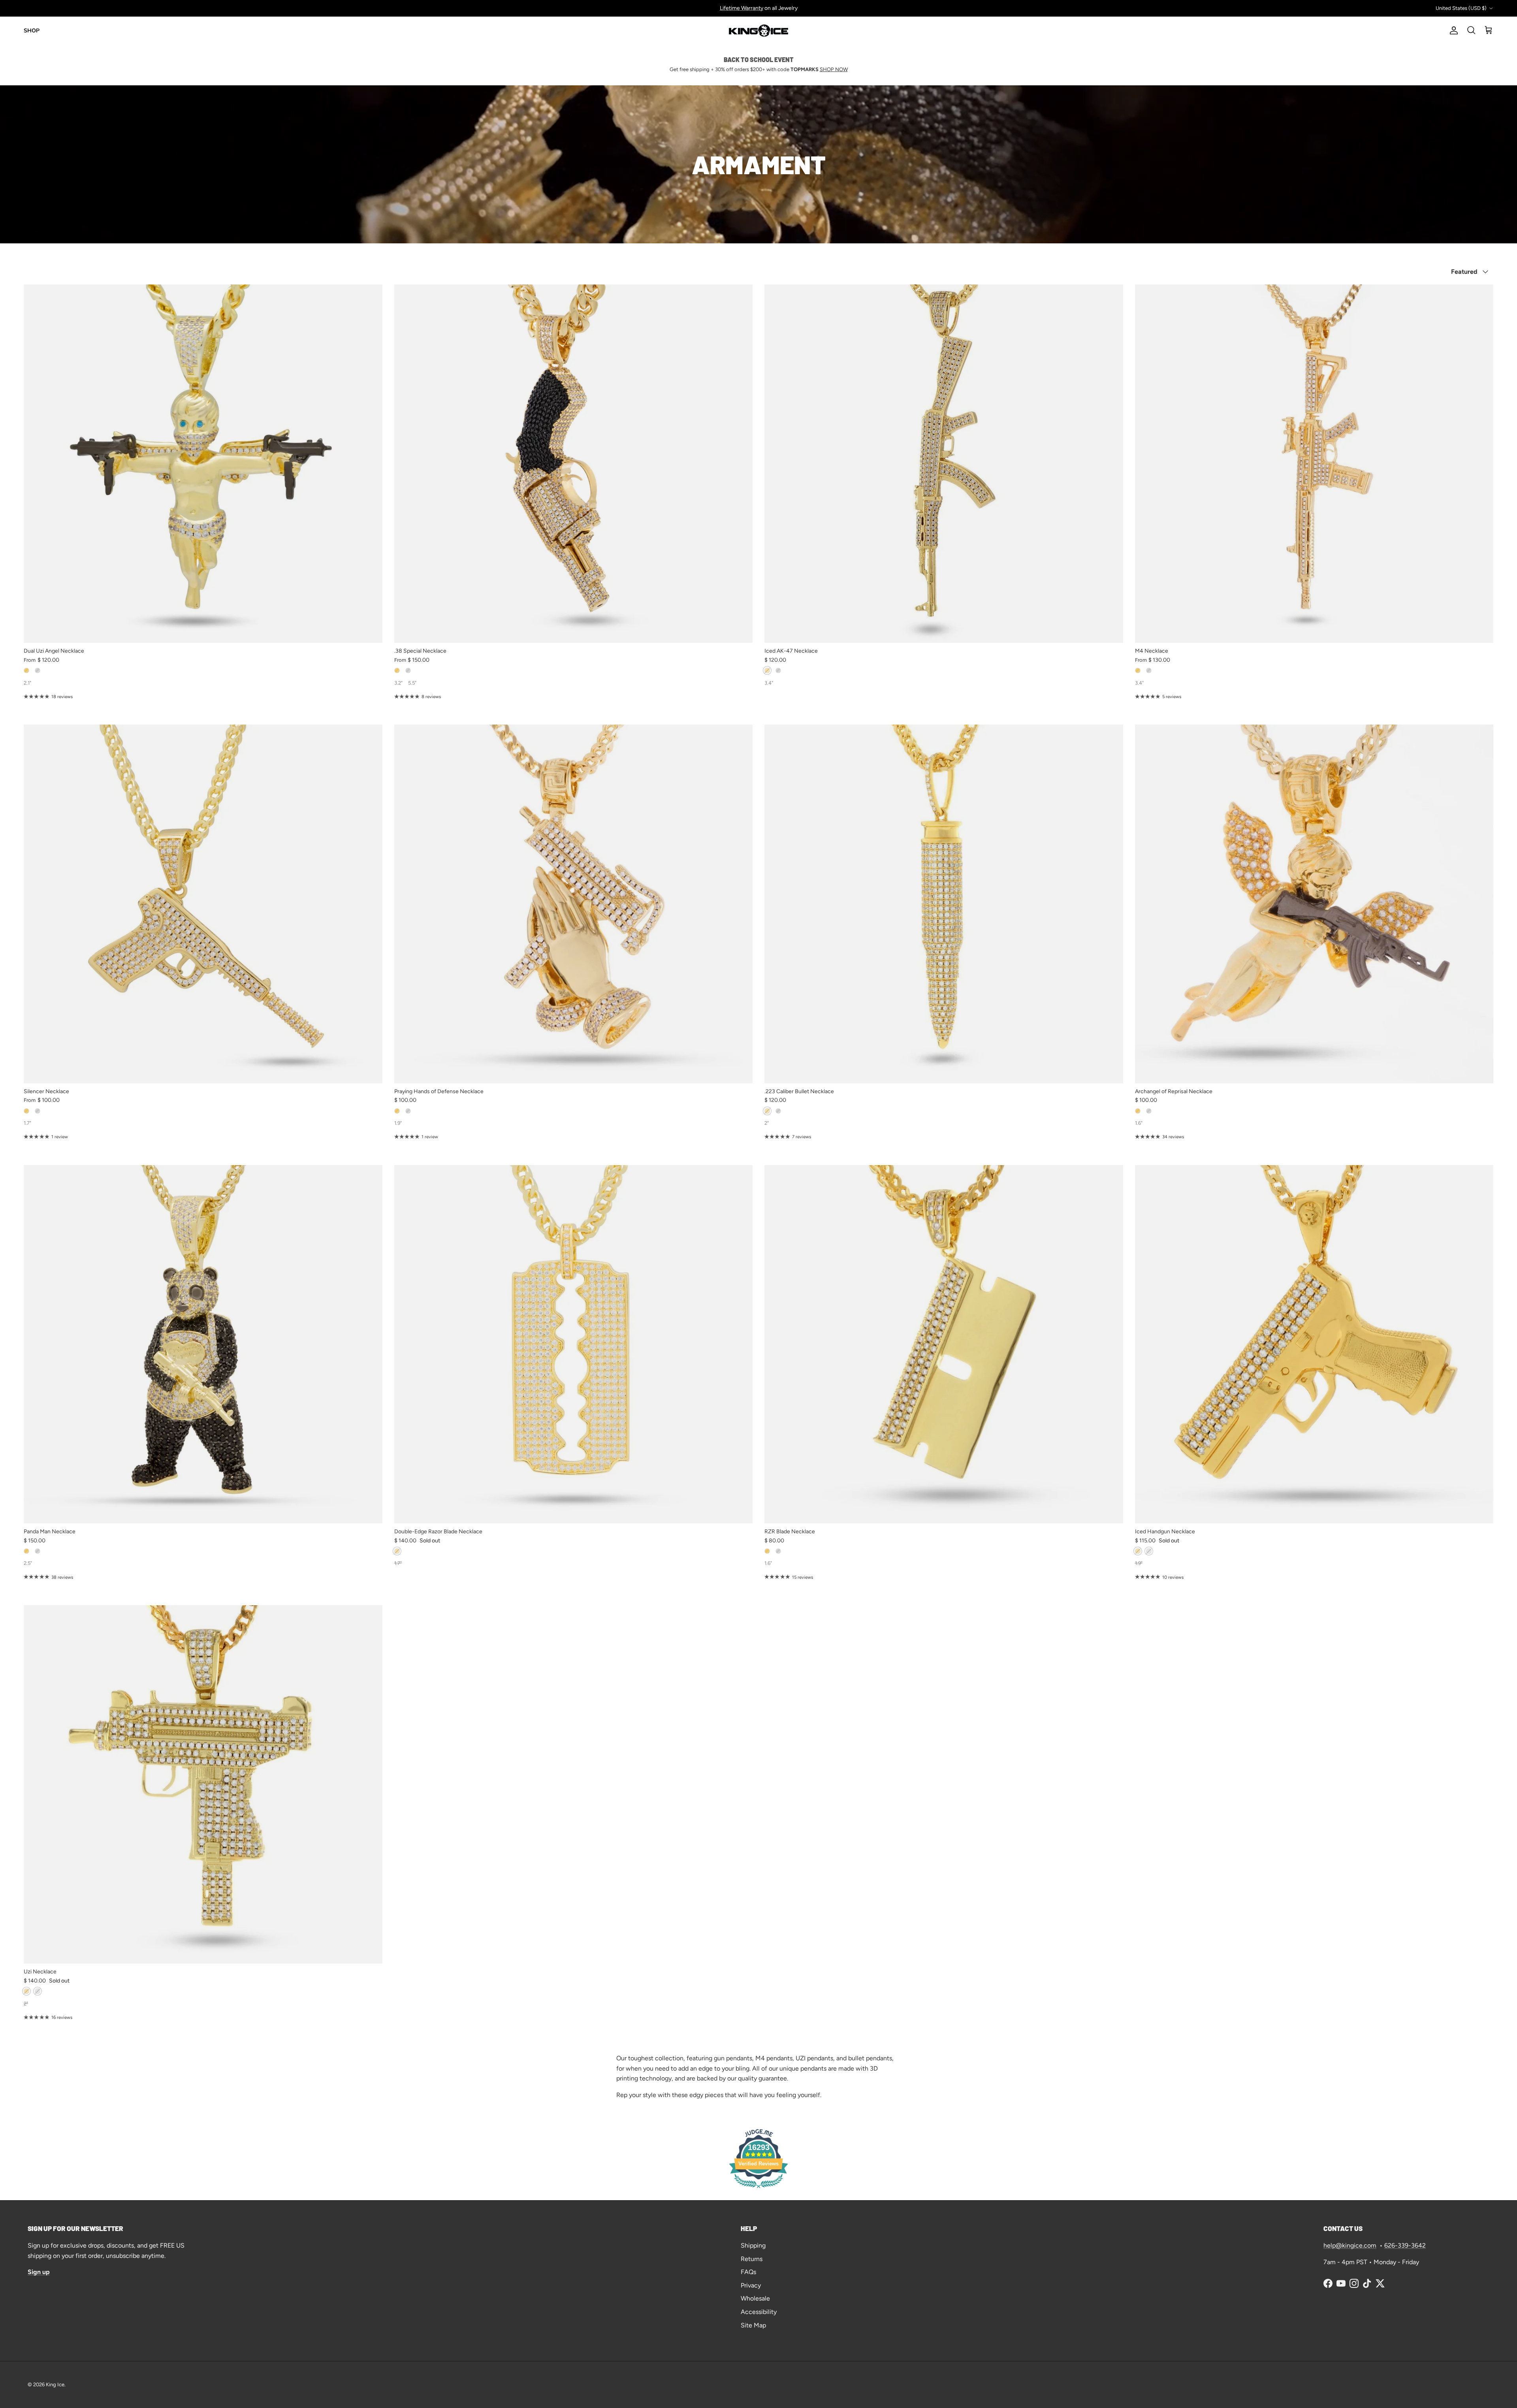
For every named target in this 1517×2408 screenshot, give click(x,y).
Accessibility (759, 2312)
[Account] (1452, 30)
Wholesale (755, 2298)
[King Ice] (758, 31)
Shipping (753, 2245)
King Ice (55, 2384)
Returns (752, 2259)
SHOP (32, 31)
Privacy (751, 2285)
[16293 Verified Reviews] (758, 2189)
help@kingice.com (1350, 2245)
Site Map (753, 2325)
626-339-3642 (1405, 2245)
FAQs (748, 2272)
